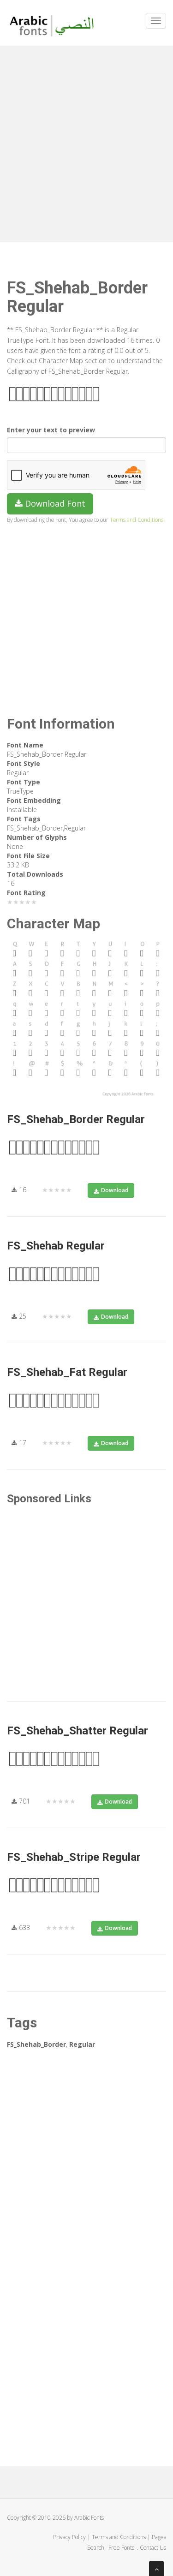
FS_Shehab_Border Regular (76, 1119)
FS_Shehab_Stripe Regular (74, 1857)
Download (115, 1190)
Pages (159, 2537)
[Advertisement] (86, 142)
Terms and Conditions (137, 520)
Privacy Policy (69, 2537)
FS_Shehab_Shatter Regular (78, 1731)
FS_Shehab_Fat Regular (67, 1372)
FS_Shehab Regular (56, 1246)
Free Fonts (122, 2548)
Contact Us (153, 2548)
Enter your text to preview (51, 430)
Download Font (54, 503)
